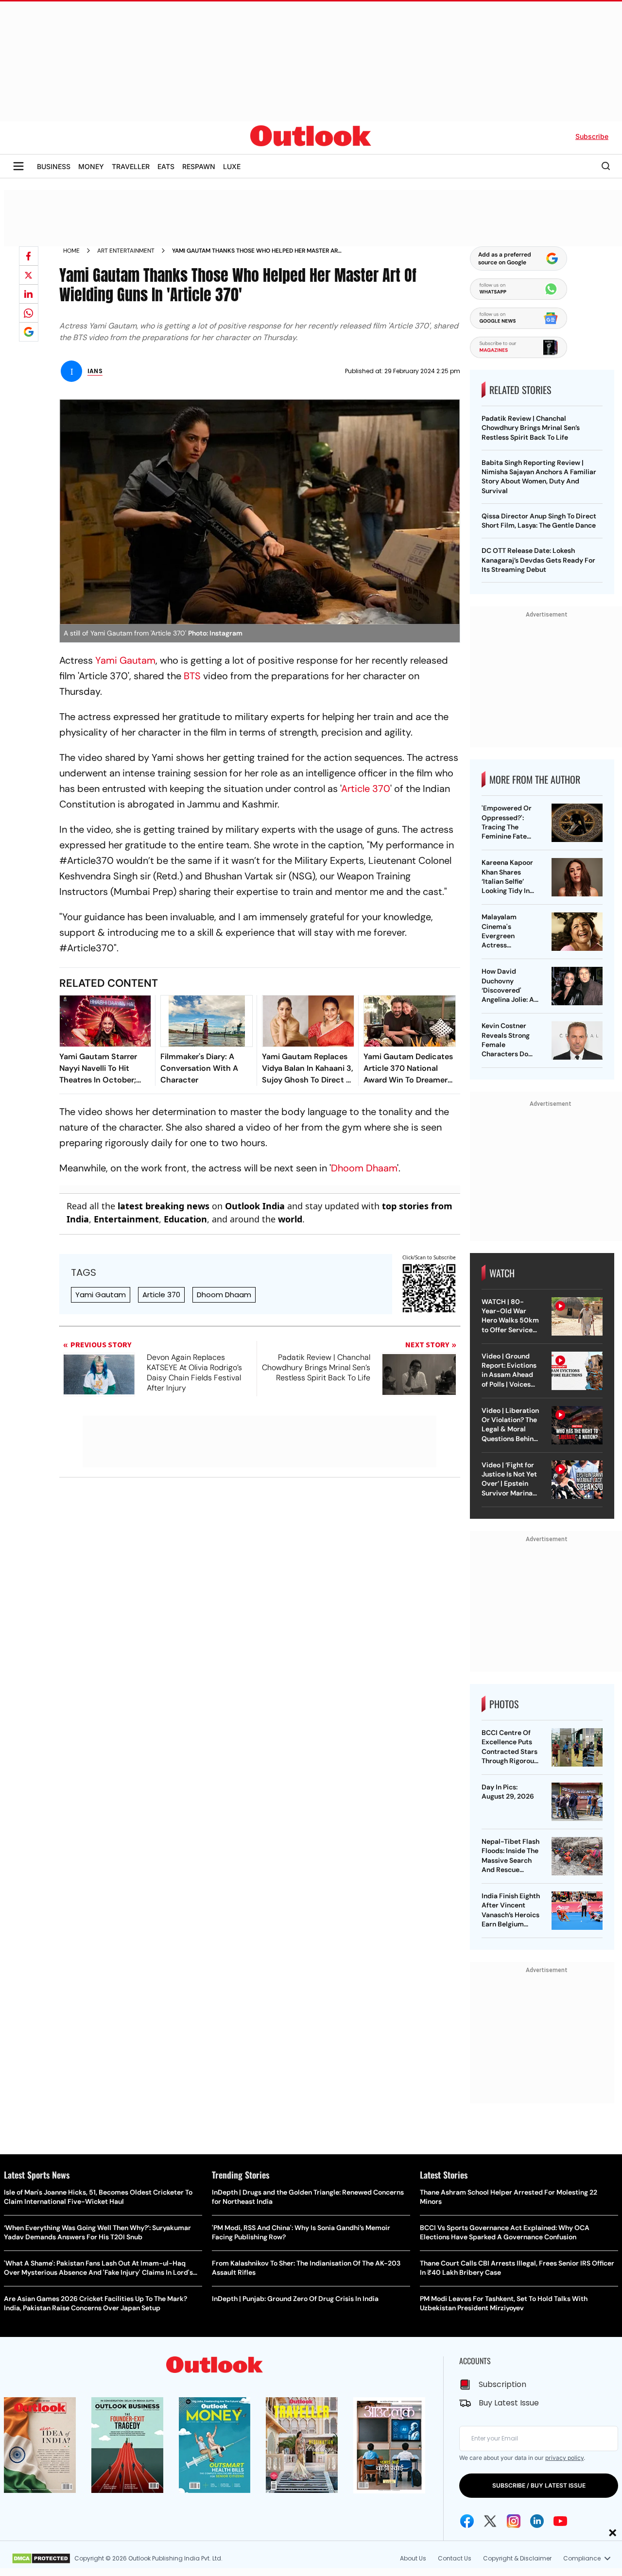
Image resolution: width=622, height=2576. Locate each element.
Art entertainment (126, 251)
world (290, 1219)
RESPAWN (199, 166)
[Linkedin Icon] (537, 2521)
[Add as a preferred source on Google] (29, 332)
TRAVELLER (131, 166)
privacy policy (564, 2458)
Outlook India (255, 1206)
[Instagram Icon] (514, 2521)
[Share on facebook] (29, 256)
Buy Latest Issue (509, 2403)
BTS (192, 676)
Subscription (502, 2384)
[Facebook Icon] (467, 2521)
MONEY (91, 166)
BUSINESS (54, 166)
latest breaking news (164, 1206)
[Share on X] (29, 275)
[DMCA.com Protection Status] (41, 2559)
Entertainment (126, 1219)
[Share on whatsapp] (29, 313)
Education (185, 1219)
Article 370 (161, 1295)
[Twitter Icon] (490, 2521)
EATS (166, 166)
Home (71, 251)
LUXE (232, 166)
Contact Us (455, 2558)
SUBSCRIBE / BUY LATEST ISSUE (539, 2485)
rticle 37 (365, 789)
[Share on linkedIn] (29, 294)
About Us (413, 2558)
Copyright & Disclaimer (517, 2558)
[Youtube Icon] (560, 2521)
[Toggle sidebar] (18, 166)
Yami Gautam (125, 660)
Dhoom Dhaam (364, 1168)
